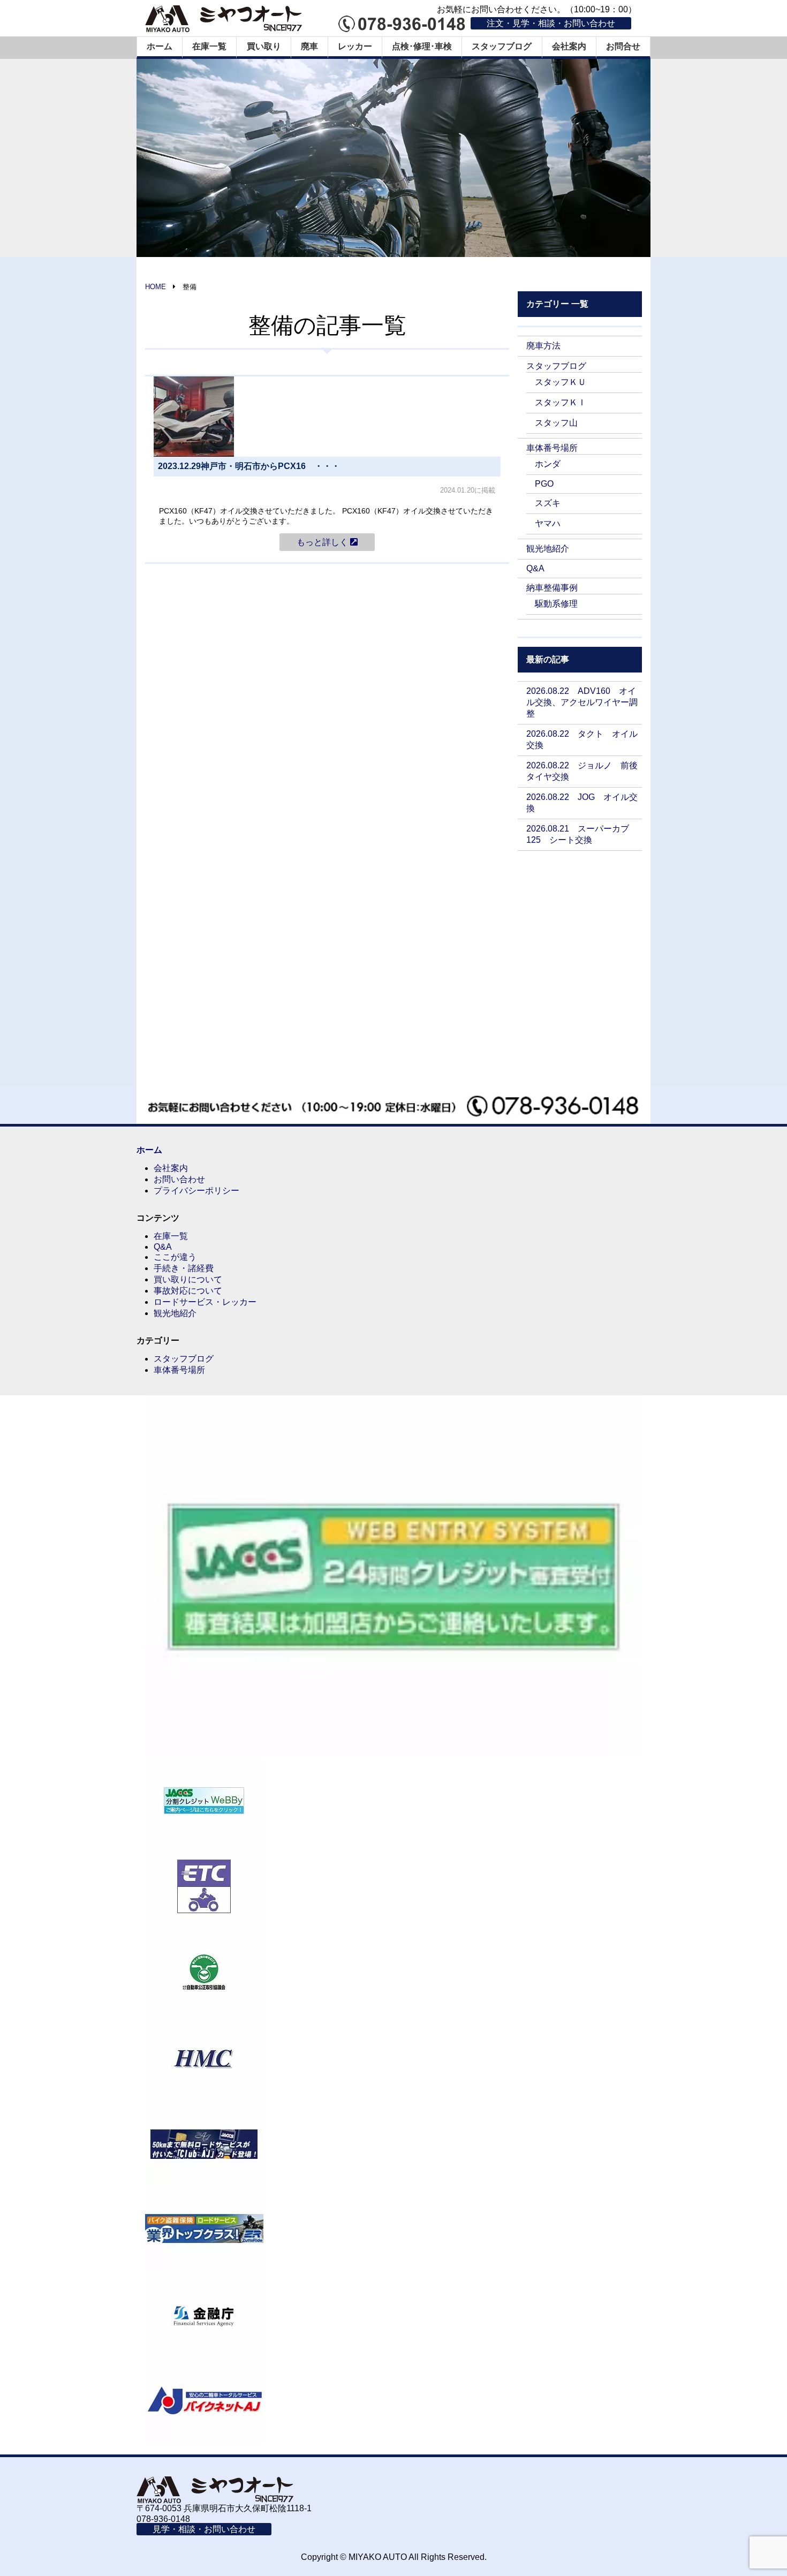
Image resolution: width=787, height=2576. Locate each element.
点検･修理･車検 (422, 46)
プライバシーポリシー (196, 1191)
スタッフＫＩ (561, 402)
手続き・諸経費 (184, 1268)
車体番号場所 (552, 448)
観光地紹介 (548, 549)
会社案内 (569, 46)
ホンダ (548, 464)
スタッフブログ (502, 46)
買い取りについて (188, 1279)
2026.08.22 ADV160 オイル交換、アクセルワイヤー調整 (582, 702)
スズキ (548, 503)
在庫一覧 (209, 46)
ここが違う (175, 1257)
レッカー (355, 46)
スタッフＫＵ (561, 382)
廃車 (309, 46)
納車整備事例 (552, 588)
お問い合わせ (179, 1179)
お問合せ (623, 46)
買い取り (264, 46)
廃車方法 (543, 346)
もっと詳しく (323, 542)
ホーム (160, 46)
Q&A (535, 568)
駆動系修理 (556, 604)
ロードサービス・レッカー (205, 1302)
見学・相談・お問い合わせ (204, 2529)
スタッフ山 (556, 423)
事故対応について (188, 1291)
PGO (544, 484)
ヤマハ (548, 523)
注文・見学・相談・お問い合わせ (551, 23)
